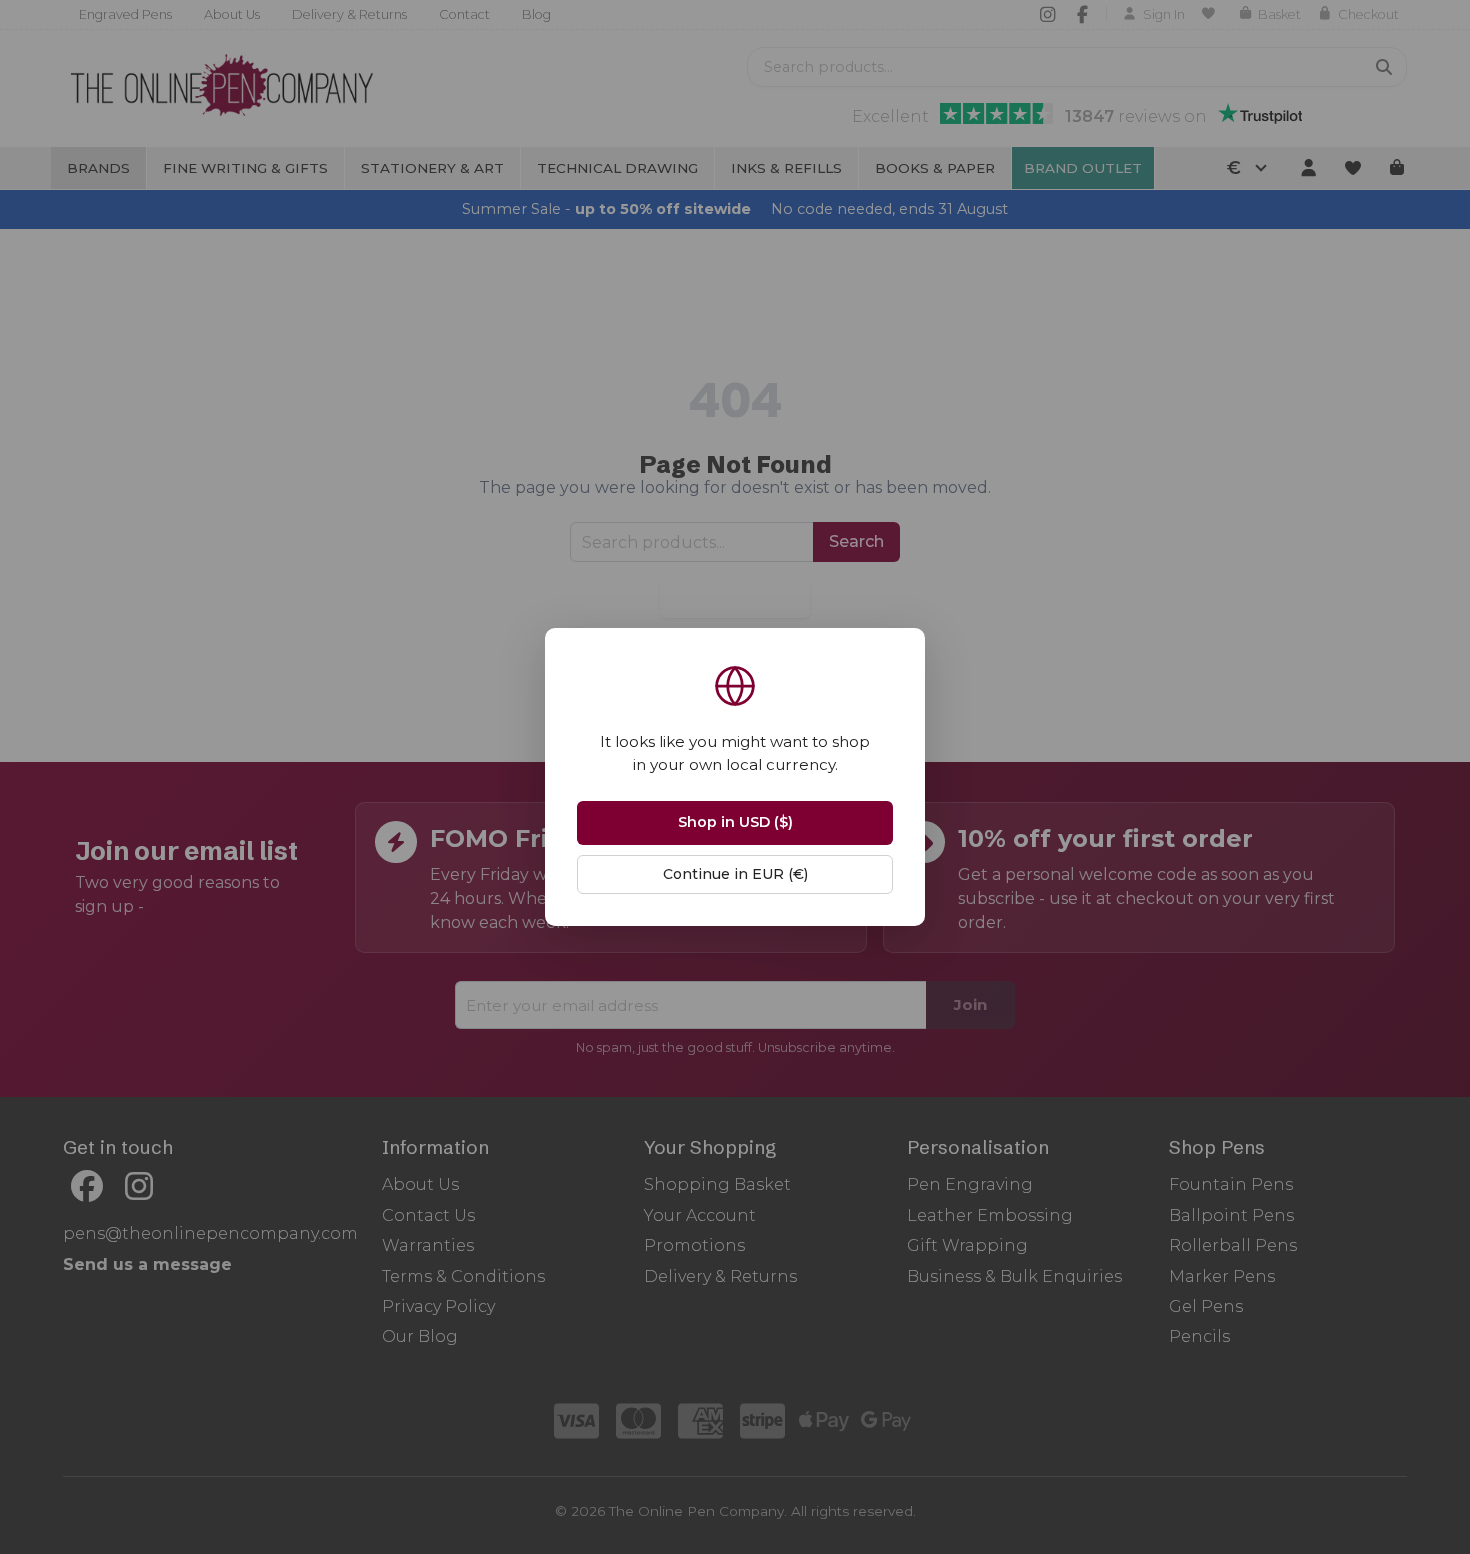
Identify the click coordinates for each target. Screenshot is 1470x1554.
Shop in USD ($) (735, 822)
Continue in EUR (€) (735, 874)
